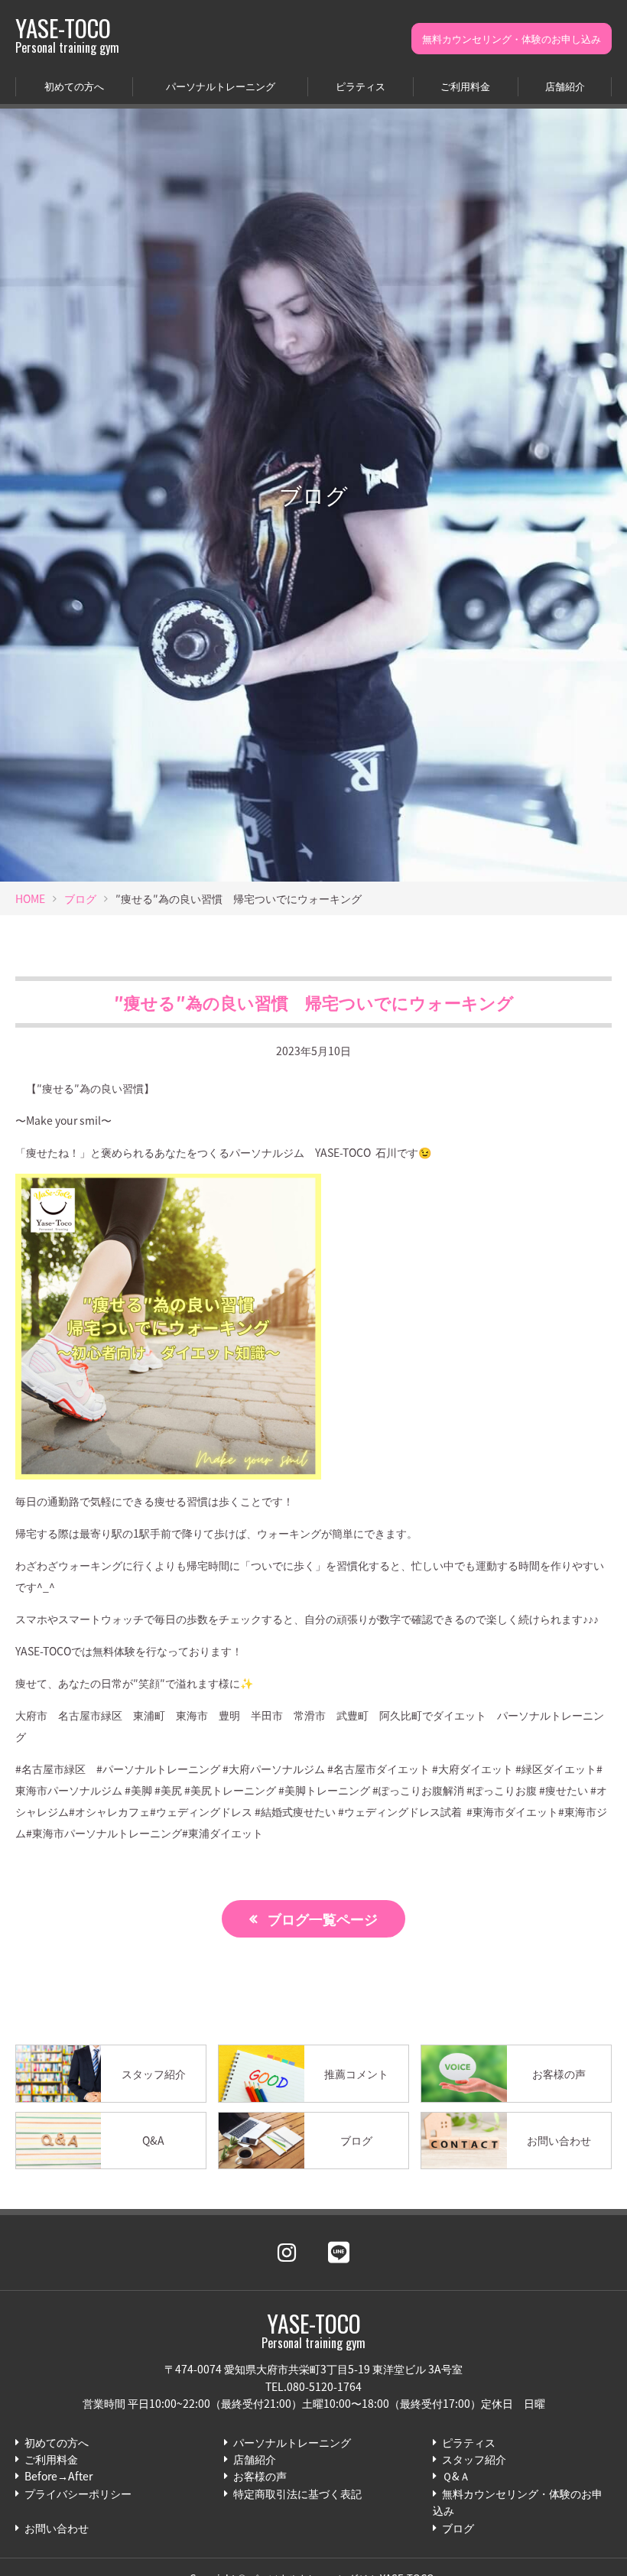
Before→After (58, 2476)
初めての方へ (74, 86)
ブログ (80, 898)
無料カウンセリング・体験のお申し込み (512, 39)
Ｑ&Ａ (456, 2476)
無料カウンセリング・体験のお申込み (518, 2502)
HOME (30, 898)
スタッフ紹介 (474, 2459)
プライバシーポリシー (78, 2493)
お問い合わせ (57, 2528)
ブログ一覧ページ (323, 1918)
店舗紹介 (565, 86)
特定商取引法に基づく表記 (297, 2493)
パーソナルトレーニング (221, 86)
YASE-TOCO (67, 35)
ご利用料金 (465, 86)
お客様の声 (260, 2476)
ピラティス (361, 86)
